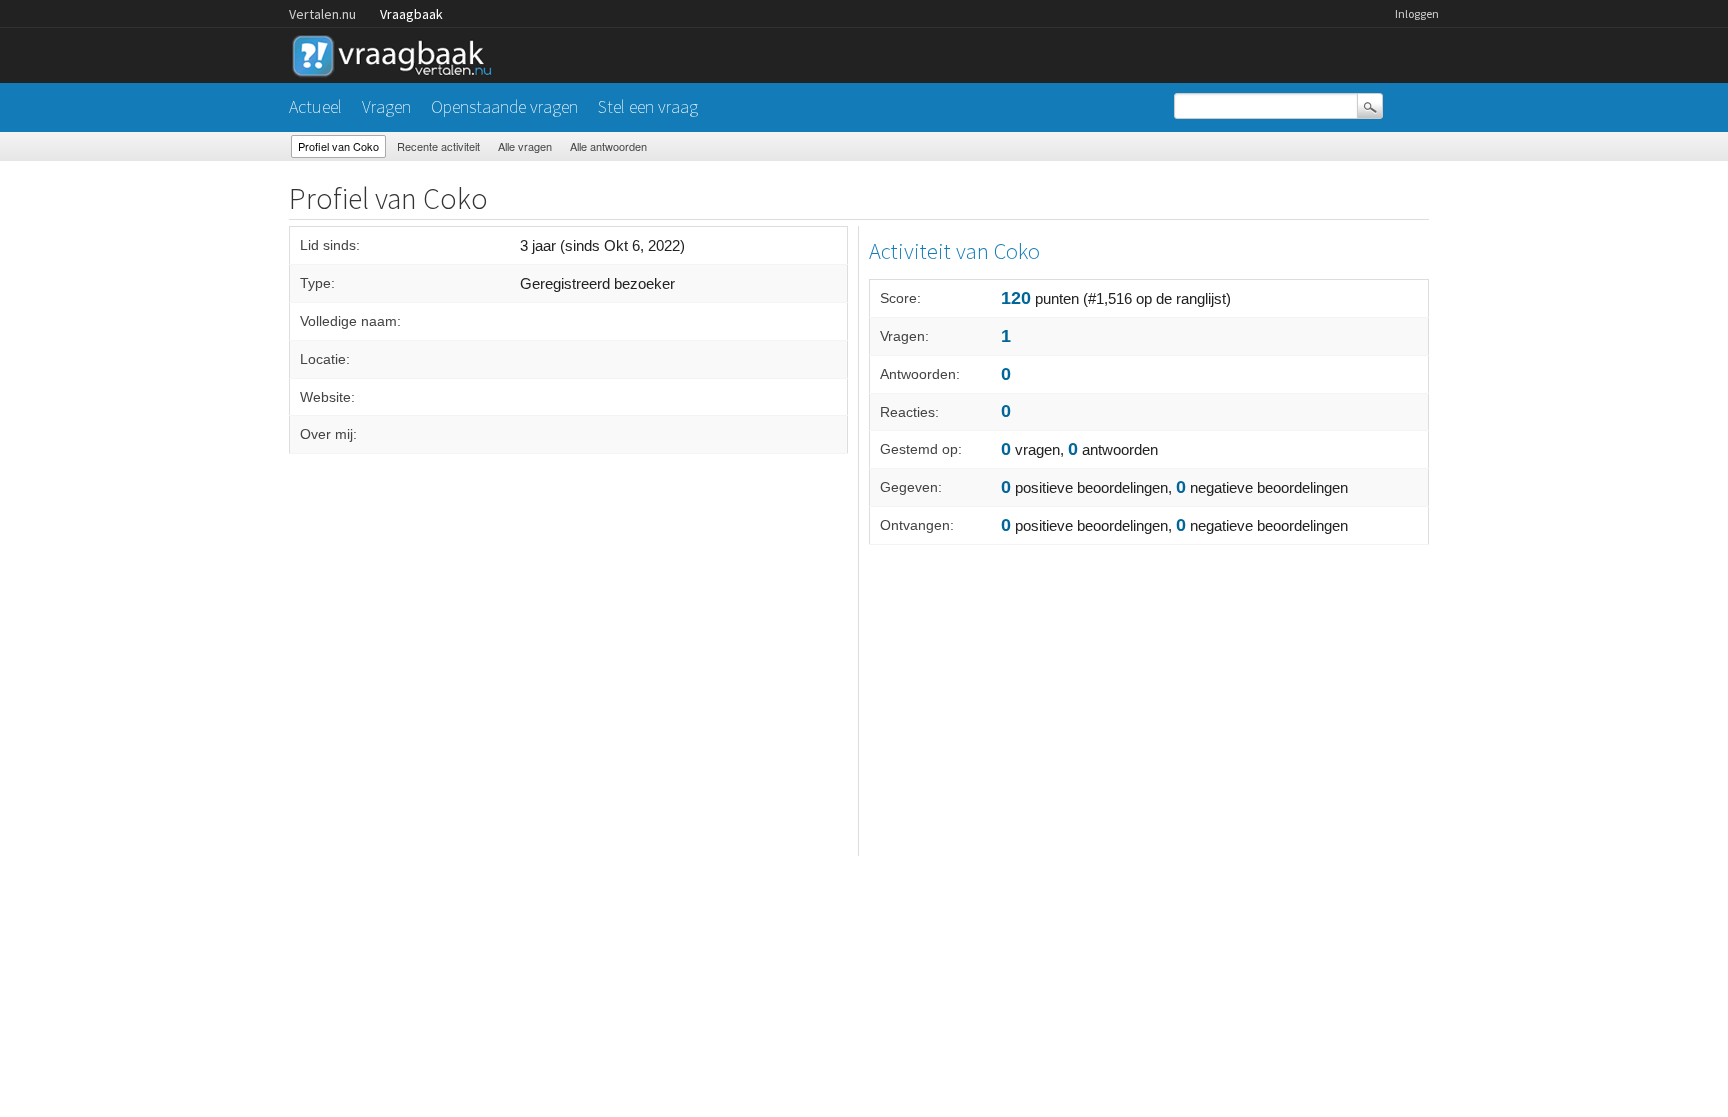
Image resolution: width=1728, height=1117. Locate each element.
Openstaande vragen (504, 106)
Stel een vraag (648, 106)
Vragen (386, 106)
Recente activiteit (438, 146)
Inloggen (1417, 13)
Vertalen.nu (322, 14)
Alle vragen (525, 146)
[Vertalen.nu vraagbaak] (397, 52)
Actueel (315, 106)
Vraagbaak (411, 14)
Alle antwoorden (608, 146)
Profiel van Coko (338, 146)
